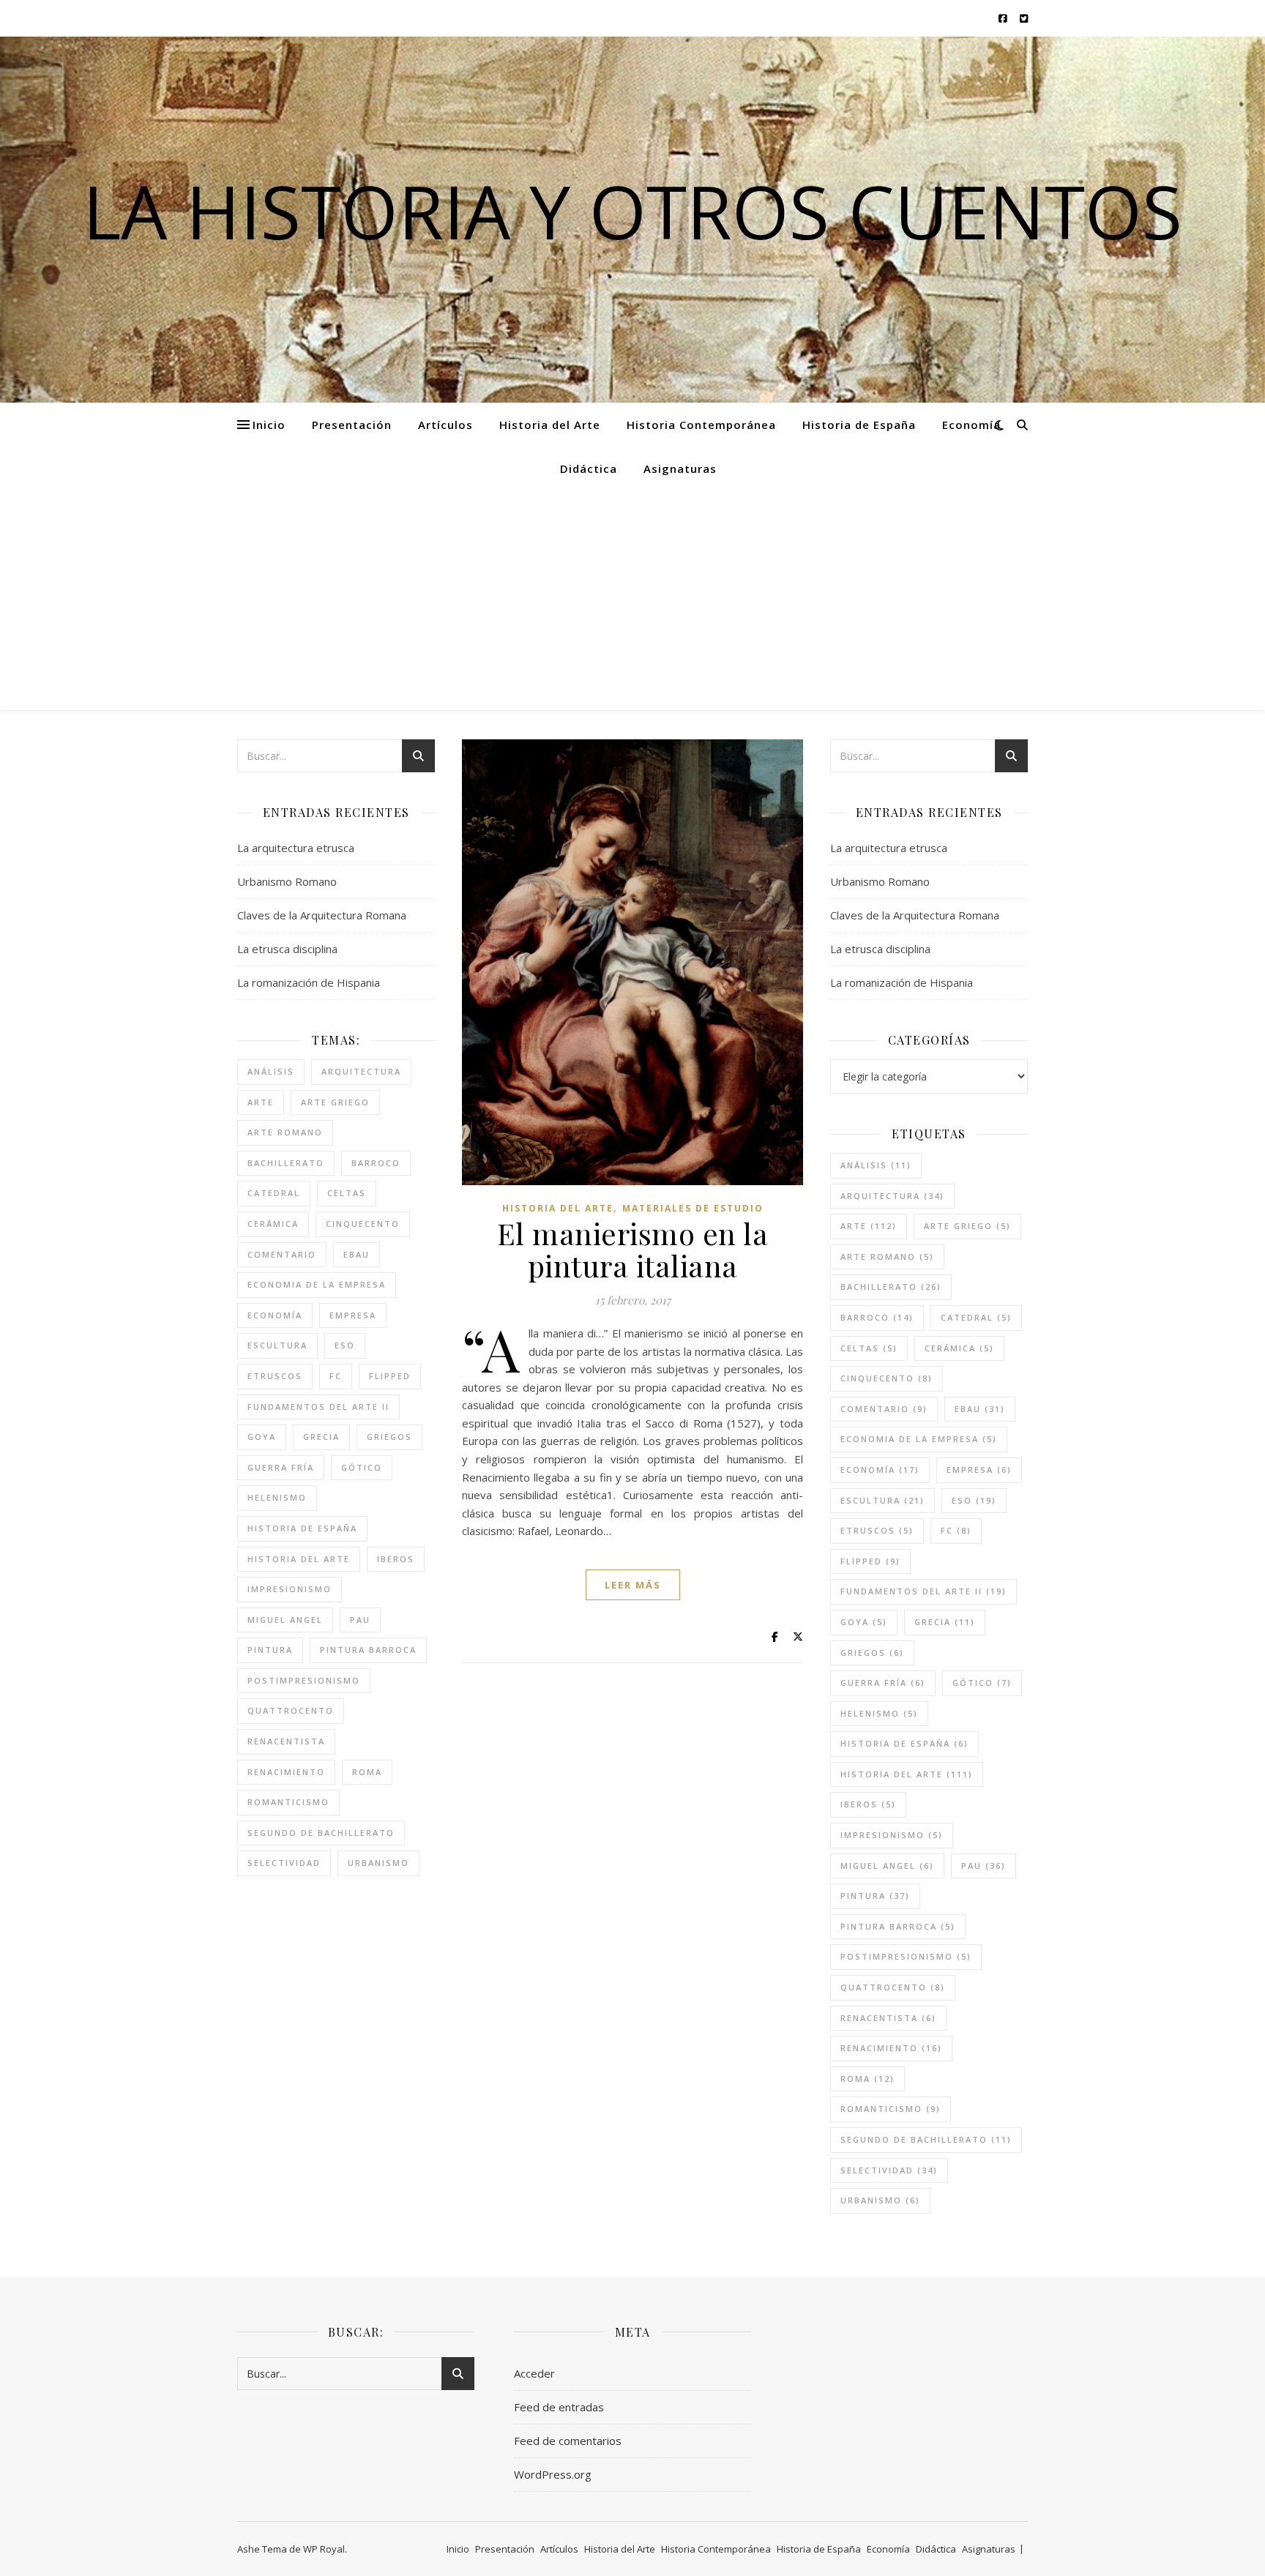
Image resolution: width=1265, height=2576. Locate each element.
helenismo (277, 1497)
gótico (362, 1467)
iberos (396, 1559)
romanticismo (288, 1802)
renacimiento (286, 1772)
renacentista (286, 1741)
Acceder (534, 2373)
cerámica (273, 1224)
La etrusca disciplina (287, 949)
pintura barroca (368, 1650)
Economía (971, 425)
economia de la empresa (317, 1284)
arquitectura (361, 1071)
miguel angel (285, 1620)
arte (261, 1102)
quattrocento (291, 1710)
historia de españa (302, 1528)
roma (367, 1772)
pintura (270, 1650)
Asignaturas (680, 468)
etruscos (275, 1376)
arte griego (335, 1102)
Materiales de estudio (693, 1208)
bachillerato (286, 1163)
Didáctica (589, 468)
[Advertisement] (632, 600)
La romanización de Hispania (309, 982)
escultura (277, 1345)
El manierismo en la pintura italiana (633, 1249)
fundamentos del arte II (318, 1407)
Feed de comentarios (568, 2441)
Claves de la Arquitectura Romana (322, 915)
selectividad (284, 1863)
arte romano (285, 1132)
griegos (389, 1437)
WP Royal (324, 2549)
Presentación (352, 425)
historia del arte (299, 1559)
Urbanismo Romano (287, 881)
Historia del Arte (550, 425)
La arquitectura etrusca (296, 848)
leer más (633, 1585)
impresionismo (290, 1589)
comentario (282, 1254)
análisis (271, 1071)
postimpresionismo (304, 1680)
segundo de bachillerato (321, 1833)
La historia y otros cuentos (632, 211)
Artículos (445, 425)
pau (360, 1620)
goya (262, 1437)
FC (336, 1376)
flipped (390, 1376)
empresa (353, 1315)
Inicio (269, 425)
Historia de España (859, 425)
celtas (347, 1193)
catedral (274, 1193)
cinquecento (363, 1224)
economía (275, 1315)
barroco (376, 1163)
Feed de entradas (559, 2407)
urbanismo (378, 1863)
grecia (321, 1437)
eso (345, 1345)
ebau (357, 1254)
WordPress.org (553, 2474)
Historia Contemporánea (701, 425)
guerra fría (281, 1467)
